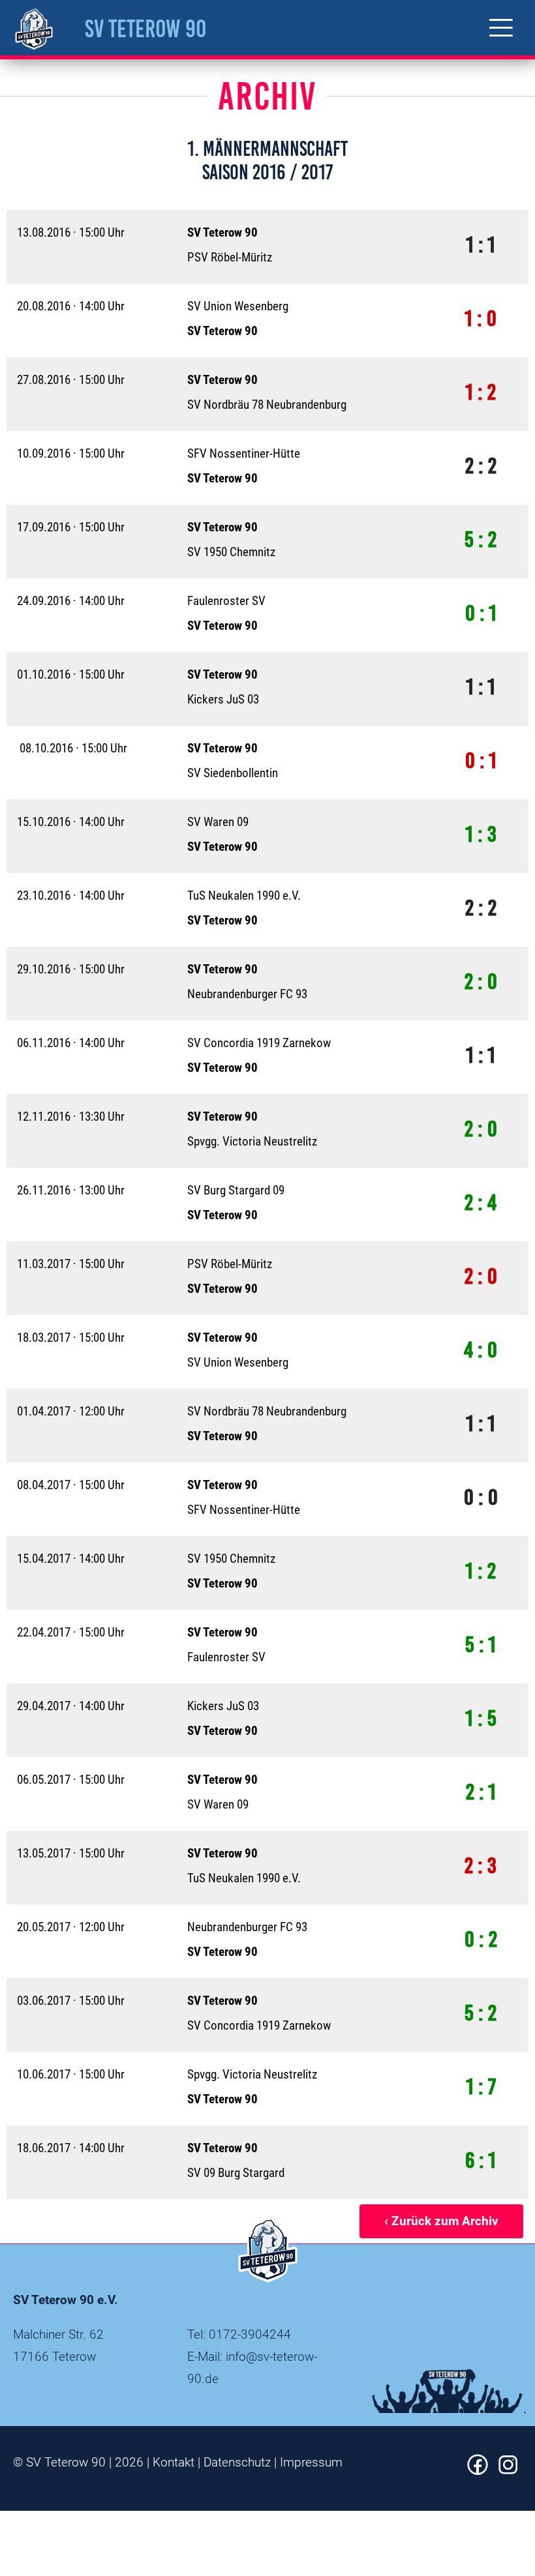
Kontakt (174, 2462)
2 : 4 (481, 1203)
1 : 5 (481, 1718)
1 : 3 (481, 834)
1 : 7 (481, 2087)
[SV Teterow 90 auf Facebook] (478, 2471)
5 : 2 (481, 540)
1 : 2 (481, 392)
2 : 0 (481, 982)
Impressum (311, 2462)
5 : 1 (481, 1645)
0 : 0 (481, 1497)
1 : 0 (481, 318)
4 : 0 (481, 1350)
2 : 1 (481, 1792)
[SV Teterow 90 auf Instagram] (508, 2471)
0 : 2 (481, 1939)
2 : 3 (481, 1866)
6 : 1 (481, 2160)
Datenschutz (237, 2462)
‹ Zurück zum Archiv (441, 2221)
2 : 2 (481, 466)
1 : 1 (481, 245)
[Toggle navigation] (501, 28)
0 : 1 (481, 613)
